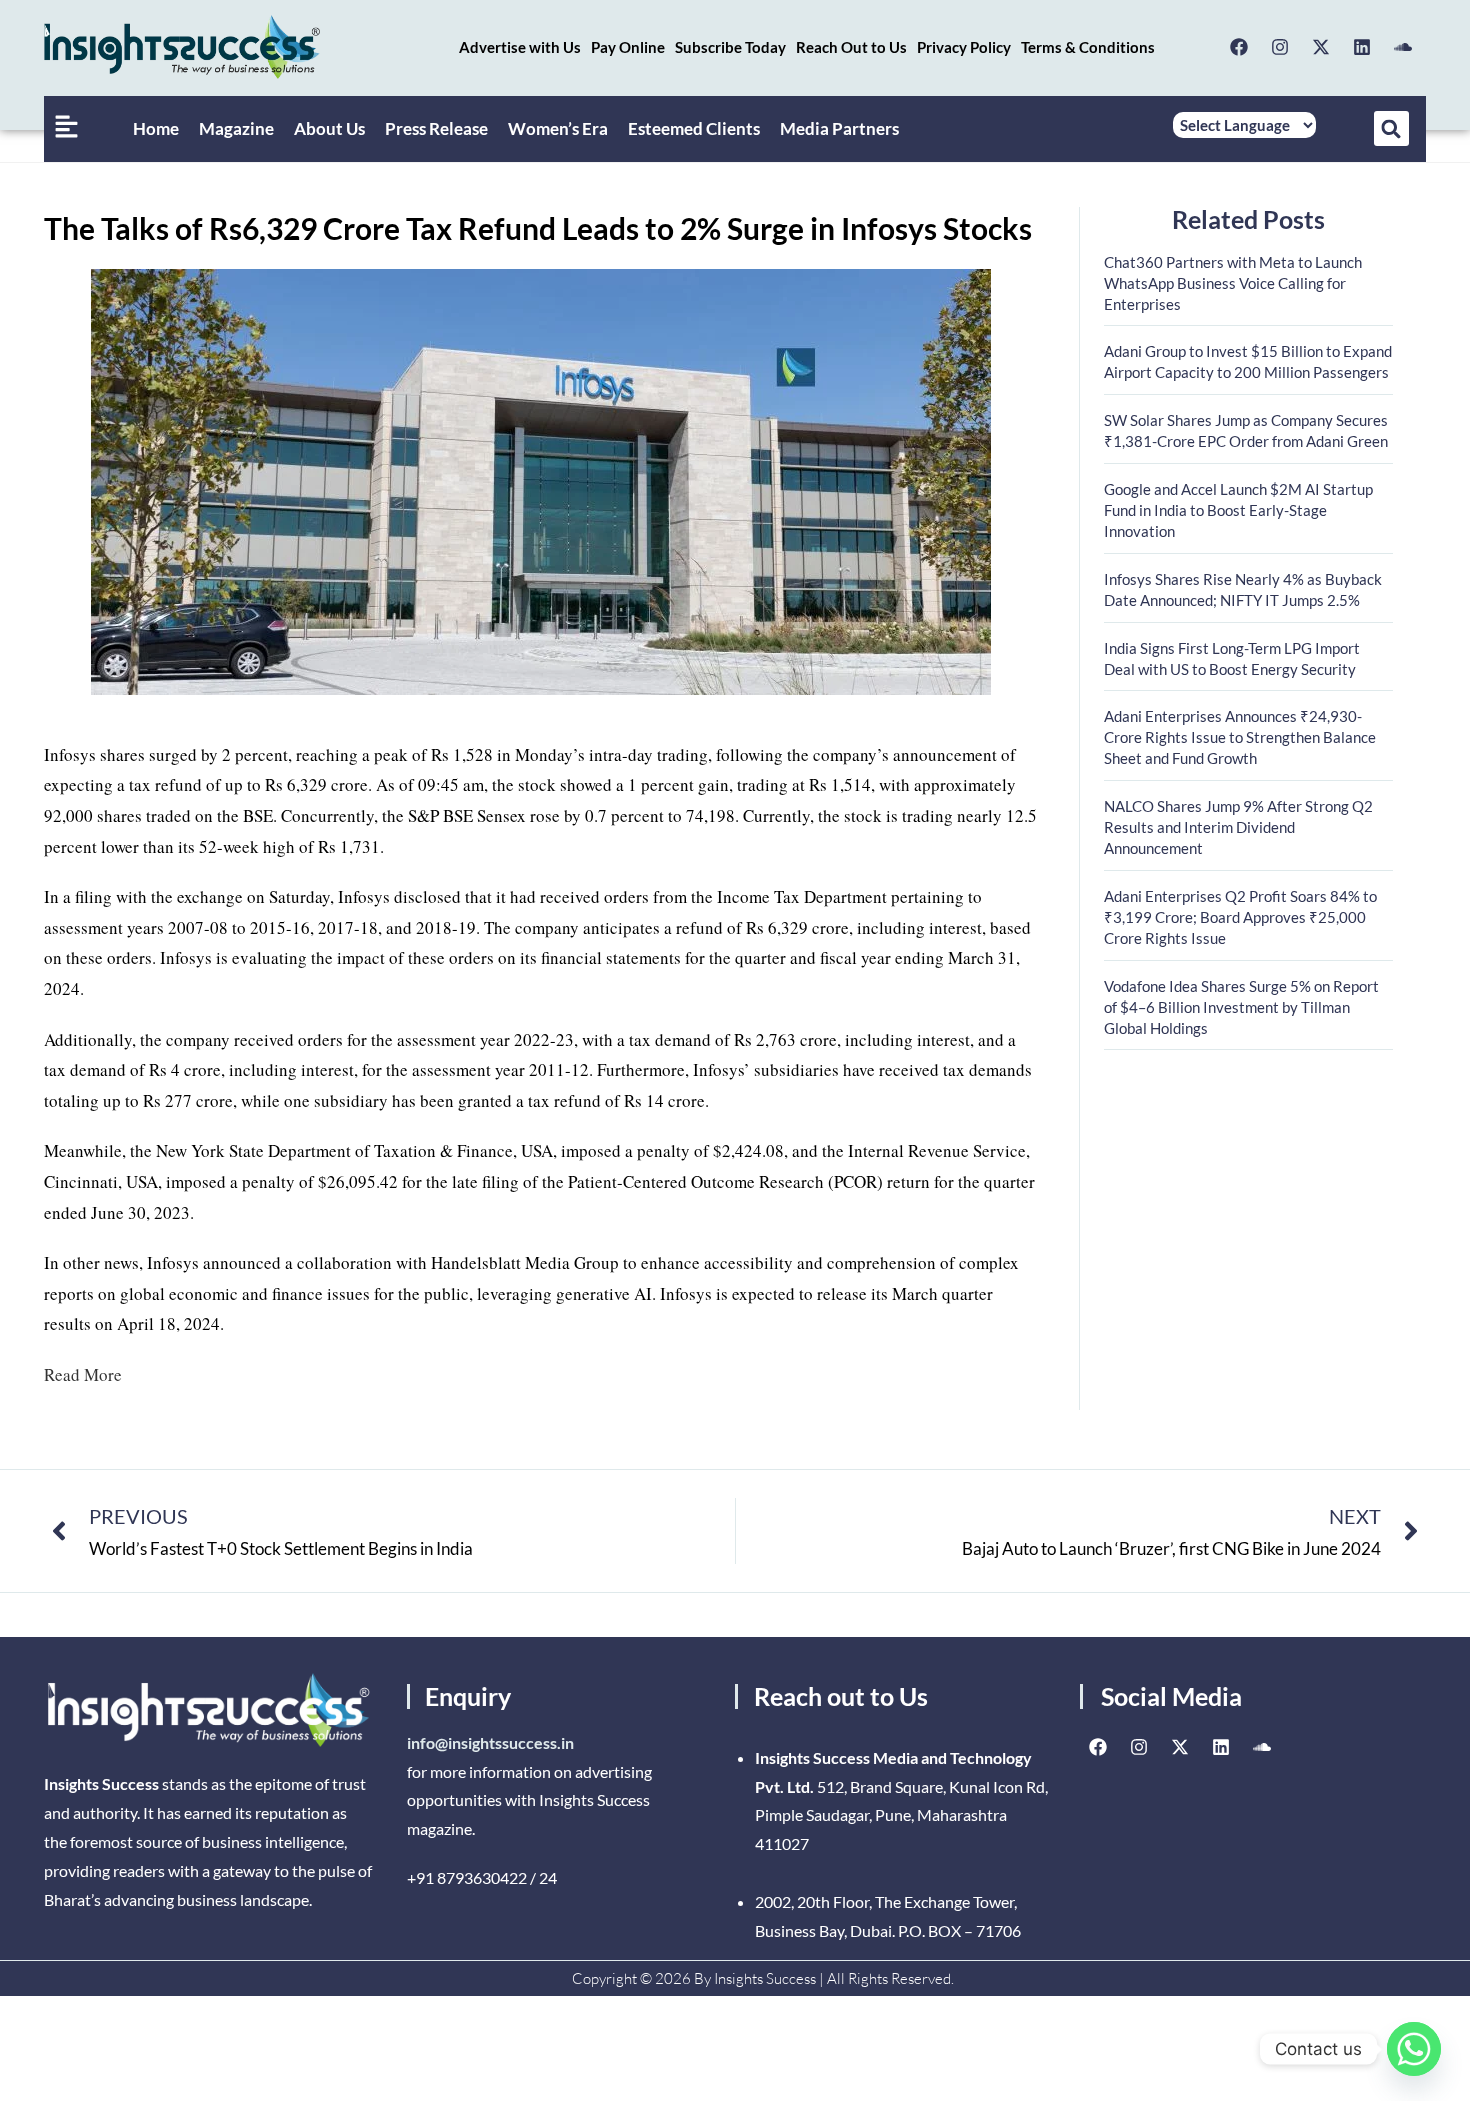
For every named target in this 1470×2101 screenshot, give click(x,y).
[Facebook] (1239, 47)
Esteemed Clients (694, 128)
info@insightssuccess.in (490, 1742)
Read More (83, 1374)
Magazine (236, 128)
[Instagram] (1280, 47)
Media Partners (839, 128)
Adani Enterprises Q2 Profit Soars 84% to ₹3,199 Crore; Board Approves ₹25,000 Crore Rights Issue (1240, 917)
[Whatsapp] (1414, 2049)
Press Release (436, 128)
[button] (1391, 128)
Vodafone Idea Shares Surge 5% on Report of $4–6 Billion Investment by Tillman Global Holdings (1241, 1007)
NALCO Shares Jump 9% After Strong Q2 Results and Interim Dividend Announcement (1238, 827)
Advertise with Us (520, 47)
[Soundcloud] (1403, 47)
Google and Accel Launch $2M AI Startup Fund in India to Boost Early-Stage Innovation (1238, 510)
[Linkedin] (1362, 47)
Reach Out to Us (851, 47)
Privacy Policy (964, 47)
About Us (329, 128)
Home (156, 128)
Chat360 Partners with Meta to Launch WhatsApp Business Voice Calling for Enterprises (1233, 283)
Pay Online (628, 47)
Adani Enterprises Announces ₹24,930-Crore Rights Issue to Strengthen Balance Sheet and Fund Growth (1240, 737)
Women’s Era (558, 128)
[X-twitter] (1321, 47)
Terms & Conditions (1088, 47)
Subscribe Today (730, 47)
